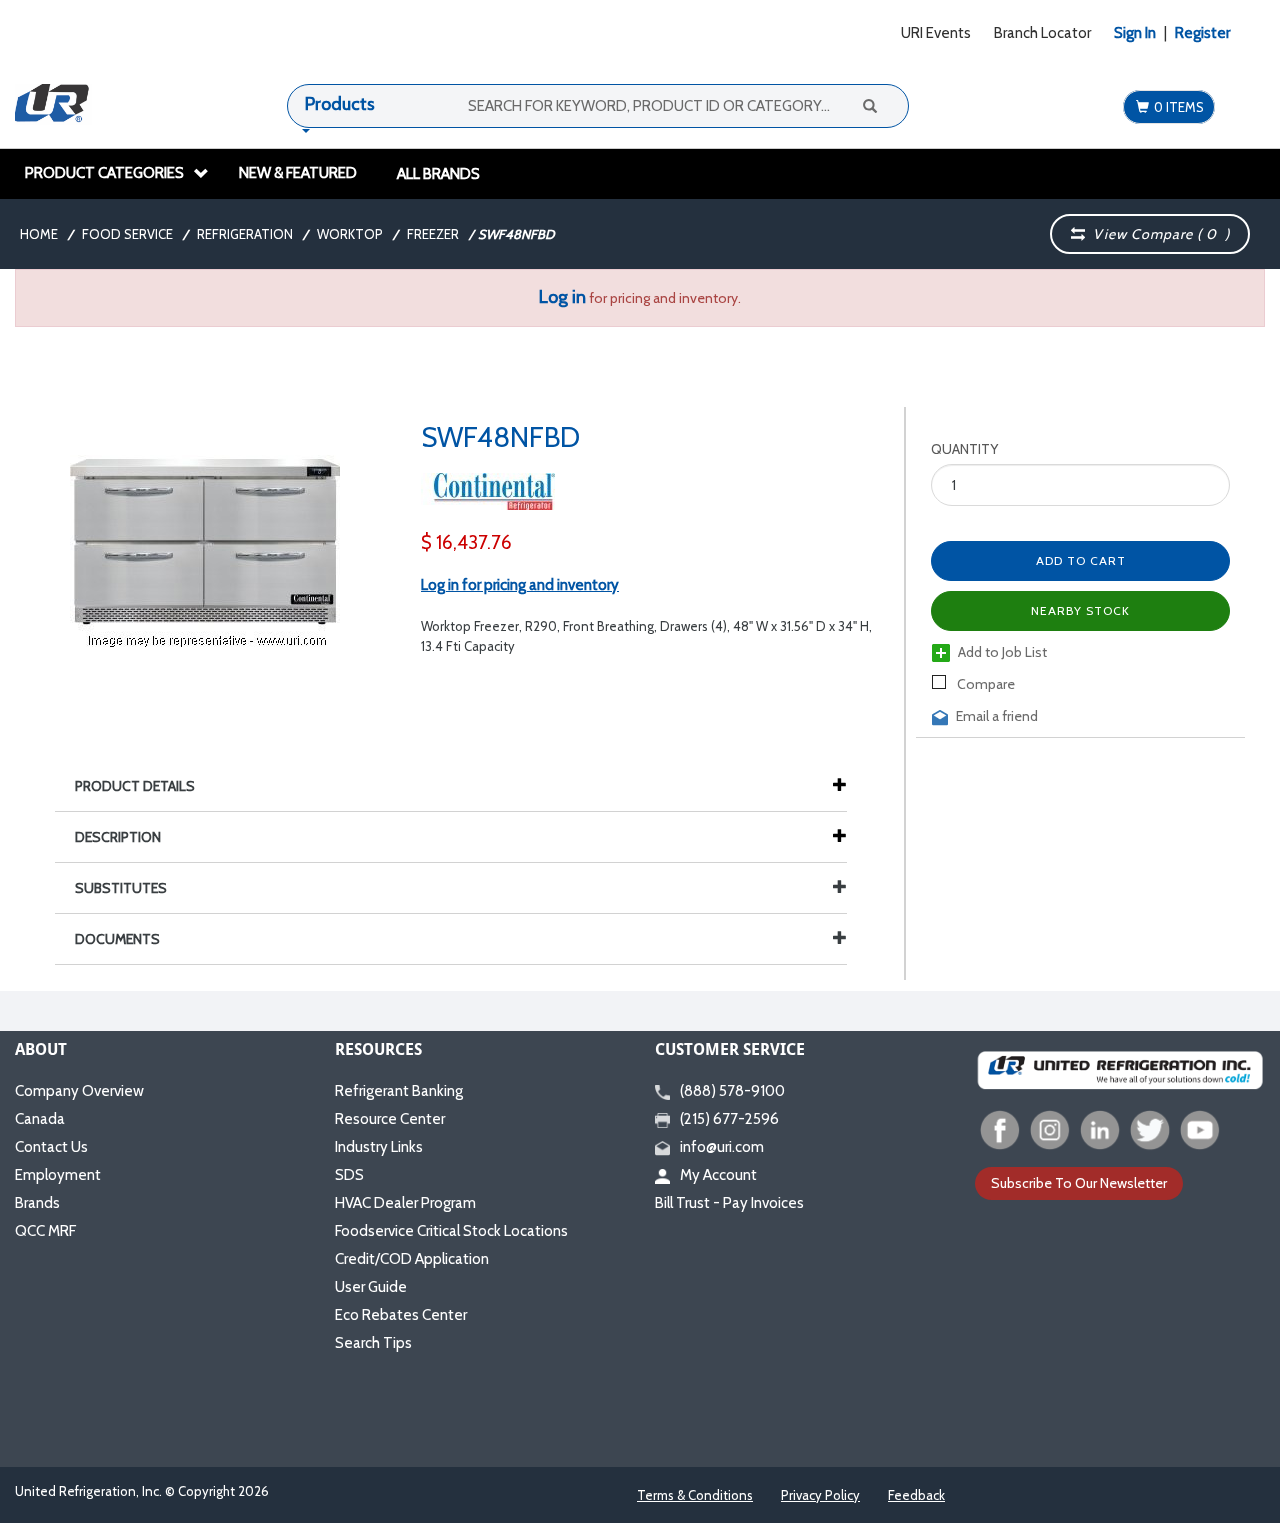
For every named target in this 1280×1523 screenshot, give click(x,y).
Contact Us (51, 1147)
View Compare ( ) (1157, 234)
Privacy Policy (820, 1495)
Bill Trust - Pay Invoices (729, 1203)
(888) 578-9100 (732, 1091)
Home (39, 234)
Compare (984, 684)
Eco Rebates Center (401, 1315)
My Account (718, 1175)
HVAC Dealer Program (405, 1203)
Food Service (127, 234)
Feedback (916, 1495)
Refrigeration (245, 234)
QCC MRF (45, 1231)
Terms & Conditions (695, 1495)
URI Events (936, 33)
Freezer (433, 234)
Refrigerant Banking (399, 1091)
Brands (37, 1203)
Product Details (135, 786)
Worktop (350, 234)
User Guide (371, 1287)
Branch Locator (1042, 33)
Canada (40, 1119)
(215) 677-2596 (729, 1119)
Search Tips (373, 1343)
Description (118, 837)
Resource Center (390, 1119)
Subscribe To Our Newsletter (1079, 1183)
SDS (349, 1175)
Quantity (964, 449)
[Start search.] (869, 105)
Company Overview (79, 1091)
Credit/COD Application (412, 1259)
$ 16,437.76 (466, 542)
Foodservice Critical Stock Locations (451, 1231)
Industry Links (379, 1147)
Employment (58, 1175)
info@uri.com (722, 1147)
